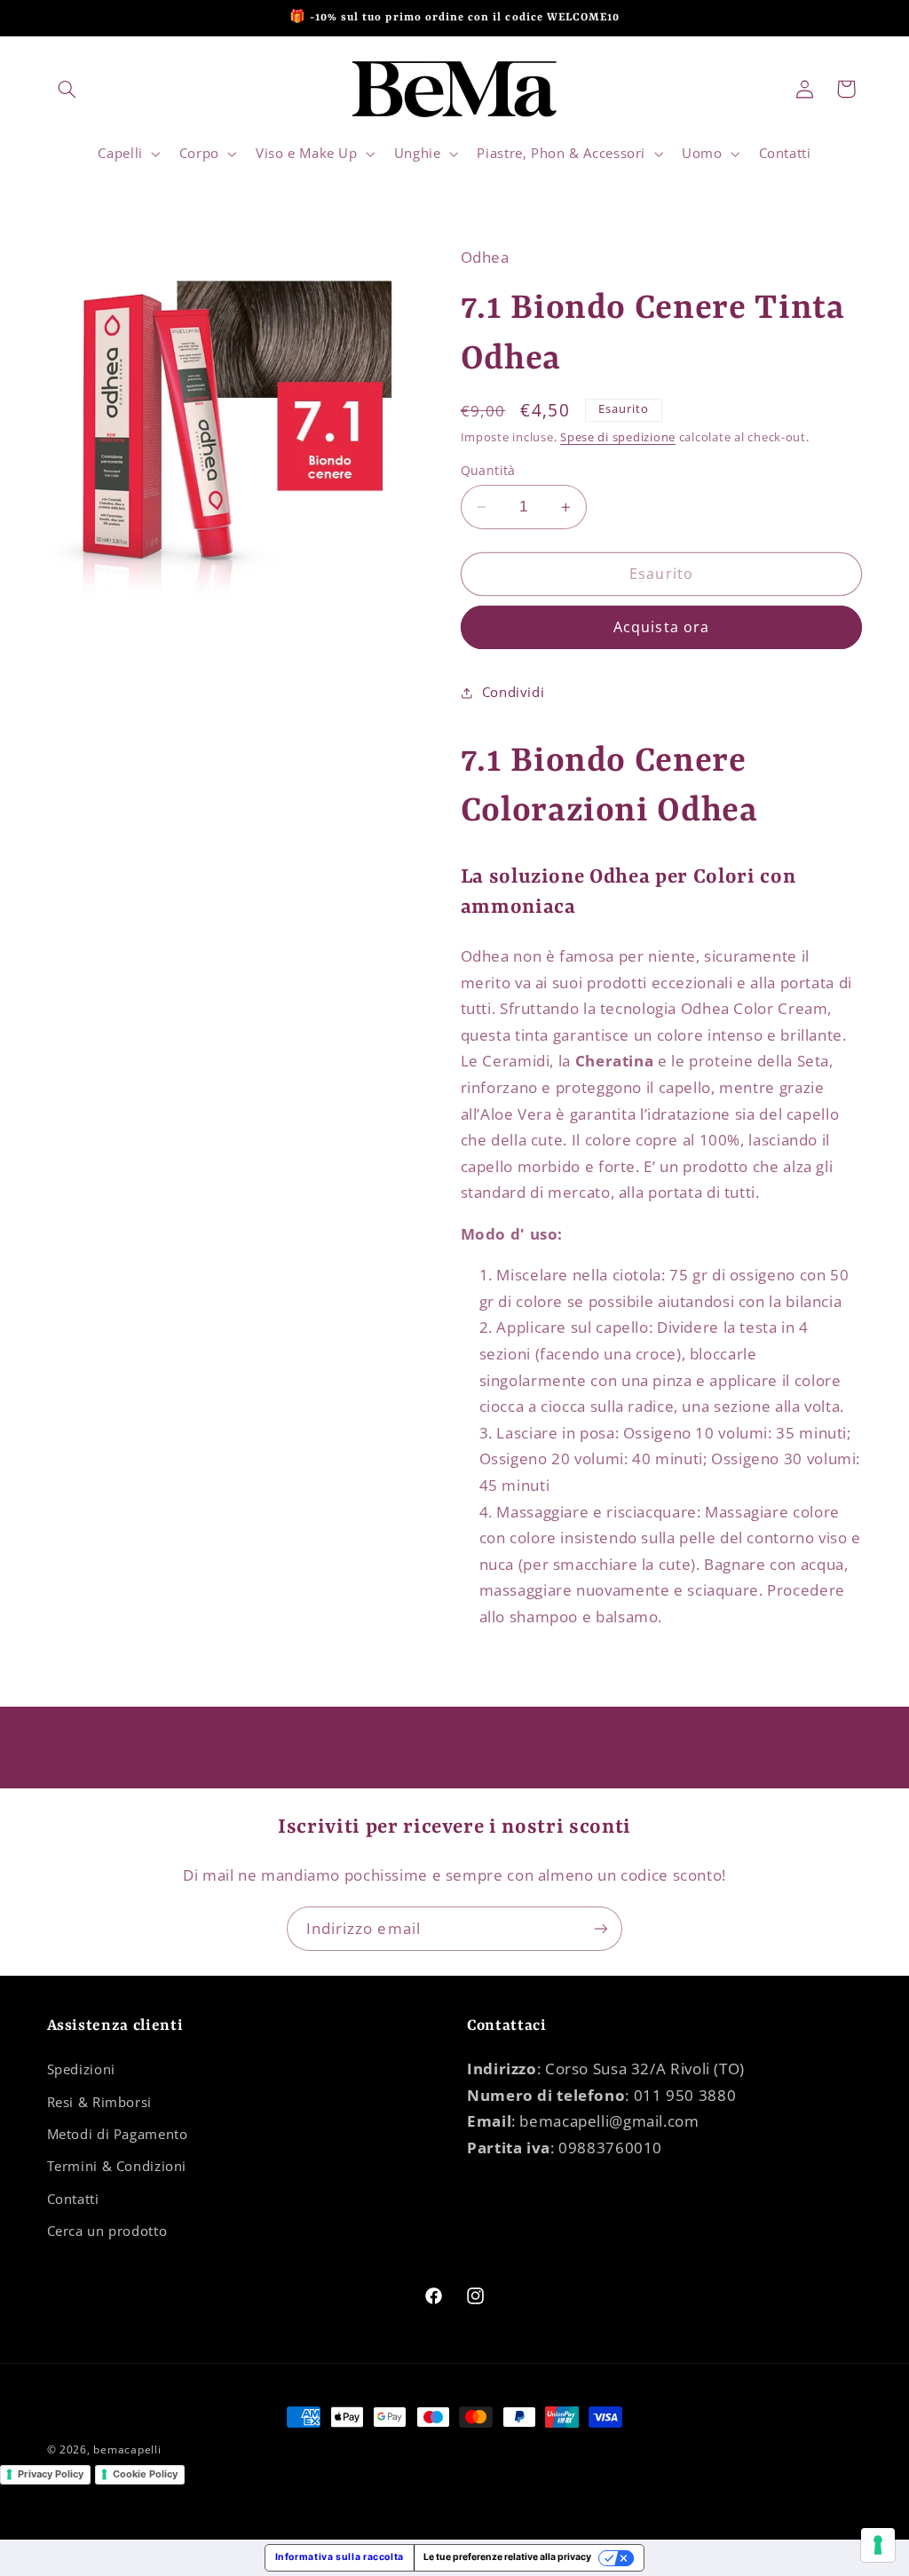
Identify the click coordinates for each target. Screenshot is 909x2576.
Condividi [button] (514, 692)
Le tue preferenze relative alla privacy (507, 2557)
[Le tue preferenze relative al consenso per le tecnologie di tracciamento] (878, 2545)
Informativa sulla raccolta (340, 2557)
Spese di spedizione (618, 437)
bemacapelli (127, 2449)
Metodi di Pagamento (118, 2134)
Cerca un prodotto (107, 2231)
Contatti (73, 2199)
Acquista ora (661, 627)
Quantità (488, 470)
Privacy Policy (51, 2474)
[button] (67, 89)
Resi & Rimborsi (99, 2102)
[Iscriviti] (601, 1928)
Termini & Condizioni (117, 2166)
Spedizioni (81, 2069)
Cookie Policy (145, 2474)
